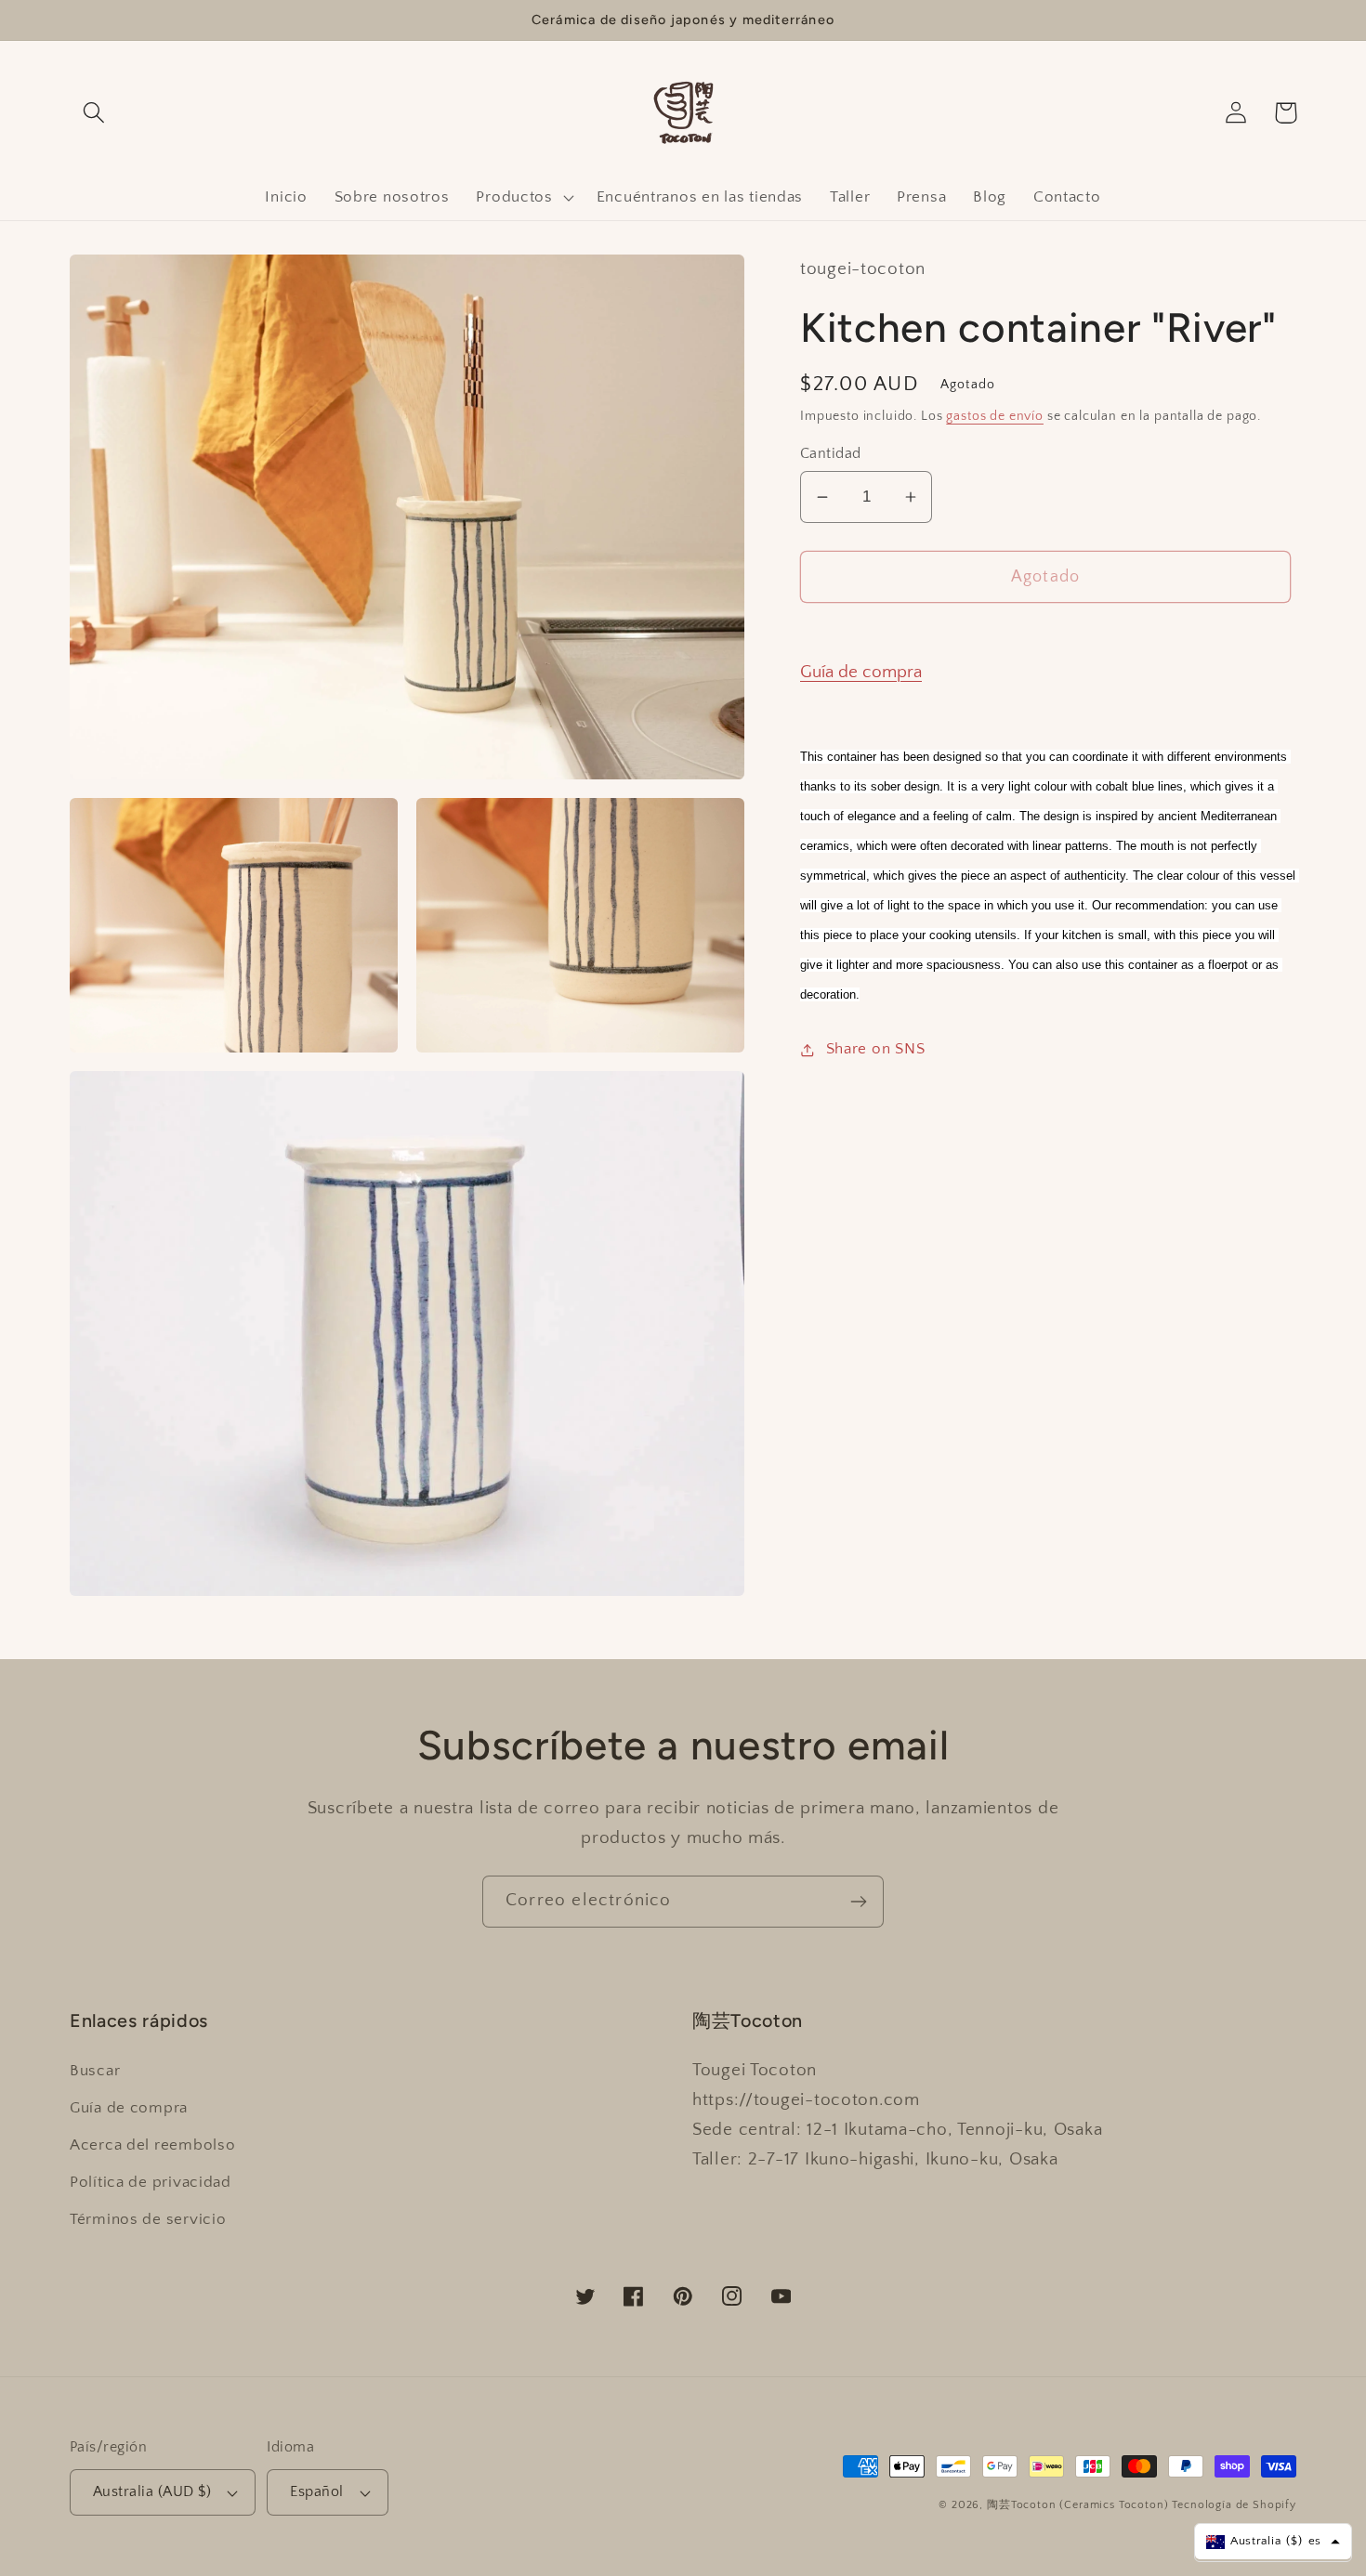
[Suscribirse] (858, 1902)
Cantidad (831, 454)
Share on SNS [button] (875, 1049)
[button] (94, 113)
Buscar (95, 2071)
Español (316, 2492)
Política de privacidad (151, 2182)
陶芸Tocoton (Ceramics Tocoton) (1078, 2505)
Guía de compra (861, 672)
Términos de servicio (148, 2219)
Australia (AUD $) (152, 2492)
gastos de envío (995, 416)
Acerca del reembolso (152, 2145)
